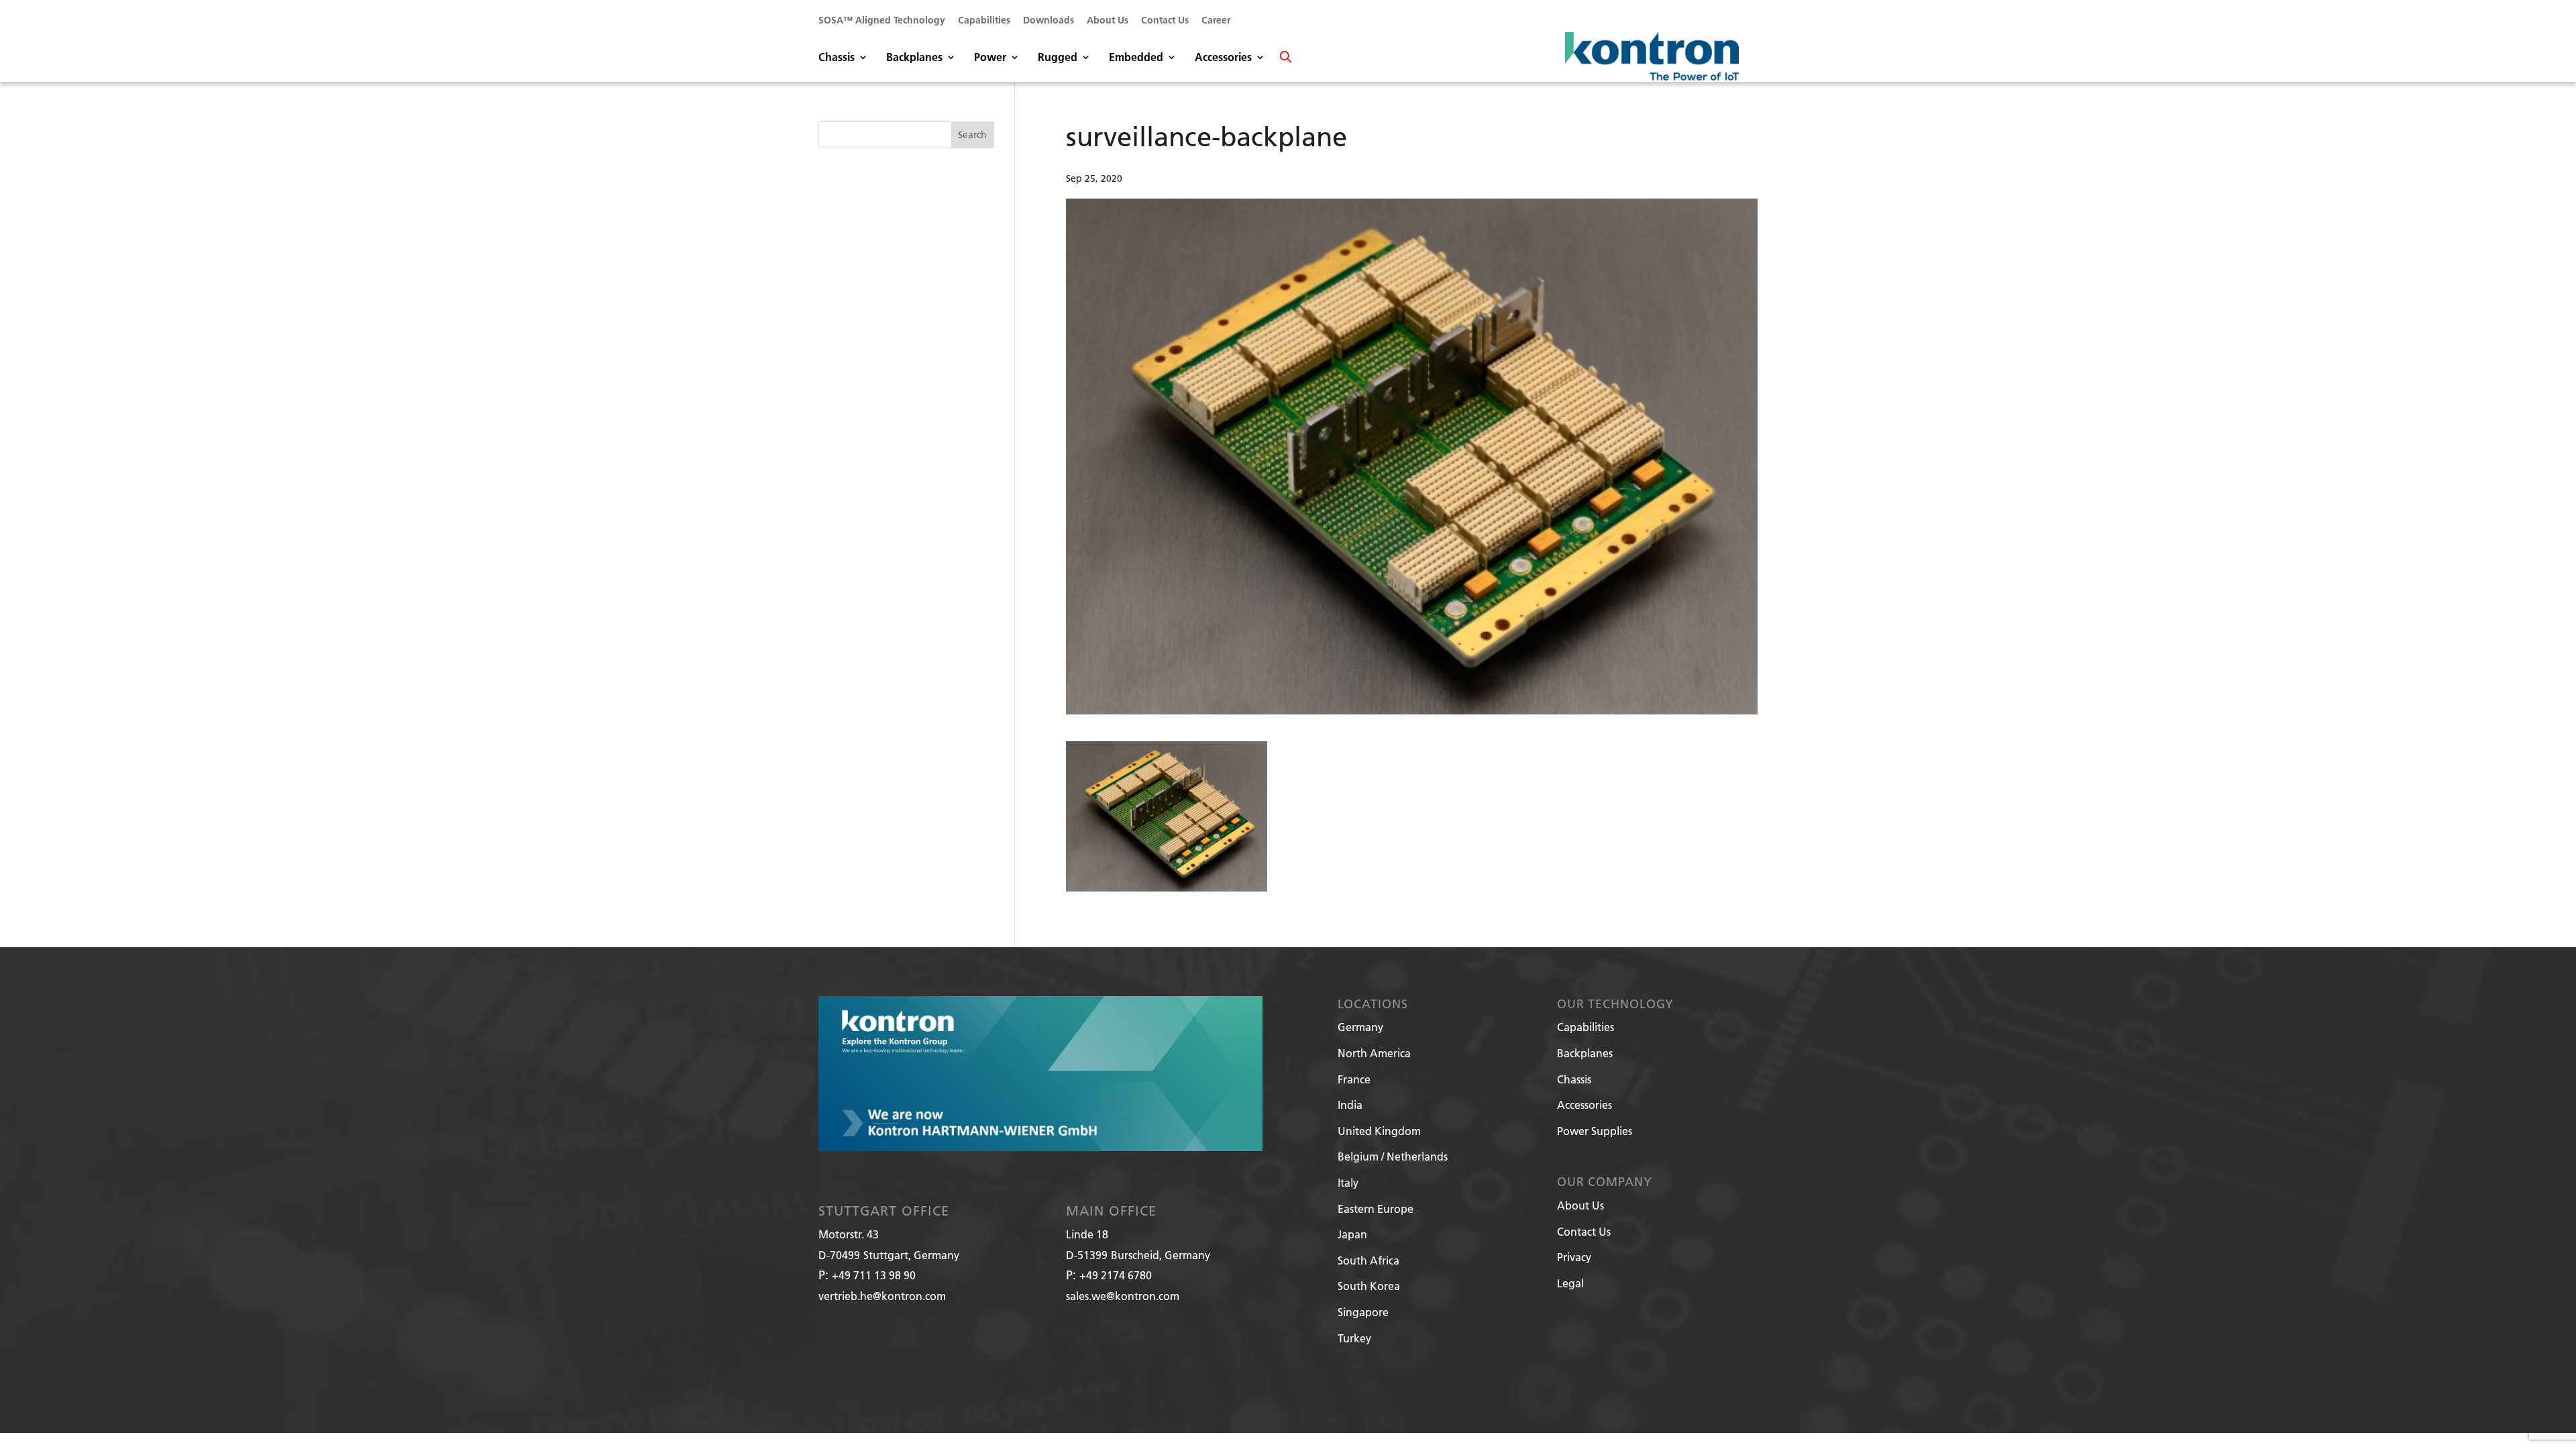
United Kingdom (1379, 1131)
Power (990, 58)
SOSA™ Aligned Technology (882, 21)
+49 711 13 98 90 (874, 1275)
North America (1374, 1053)
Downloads (1049, 21)
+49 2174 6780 (1116, 1275)
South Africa (1368, 1260)
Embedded (1136, 58)
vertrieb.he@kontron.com (882, 1296)
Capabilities (984, 21)
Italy (1348, 1182)
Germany (1360, 1027)
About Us (1108, 21)
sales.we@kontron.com (1123, 1296)
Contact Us (1165, 21)
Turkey (1354, 1338)
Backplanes (914, 58)
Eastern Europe (1376, 1209)
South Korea (1369, 1286)
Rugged (1058, 58)
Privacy (1574, 1257)
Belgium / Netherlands (1393, 1156)
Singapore (1363, 1312)
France (1354, 1079)
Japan (1352, 1234)
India (1350, 1105)
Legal (1570, 1283)
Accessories (1223, 58)
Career (1216, 21)
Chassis (837, 58)
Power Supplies (1595, 1131)
